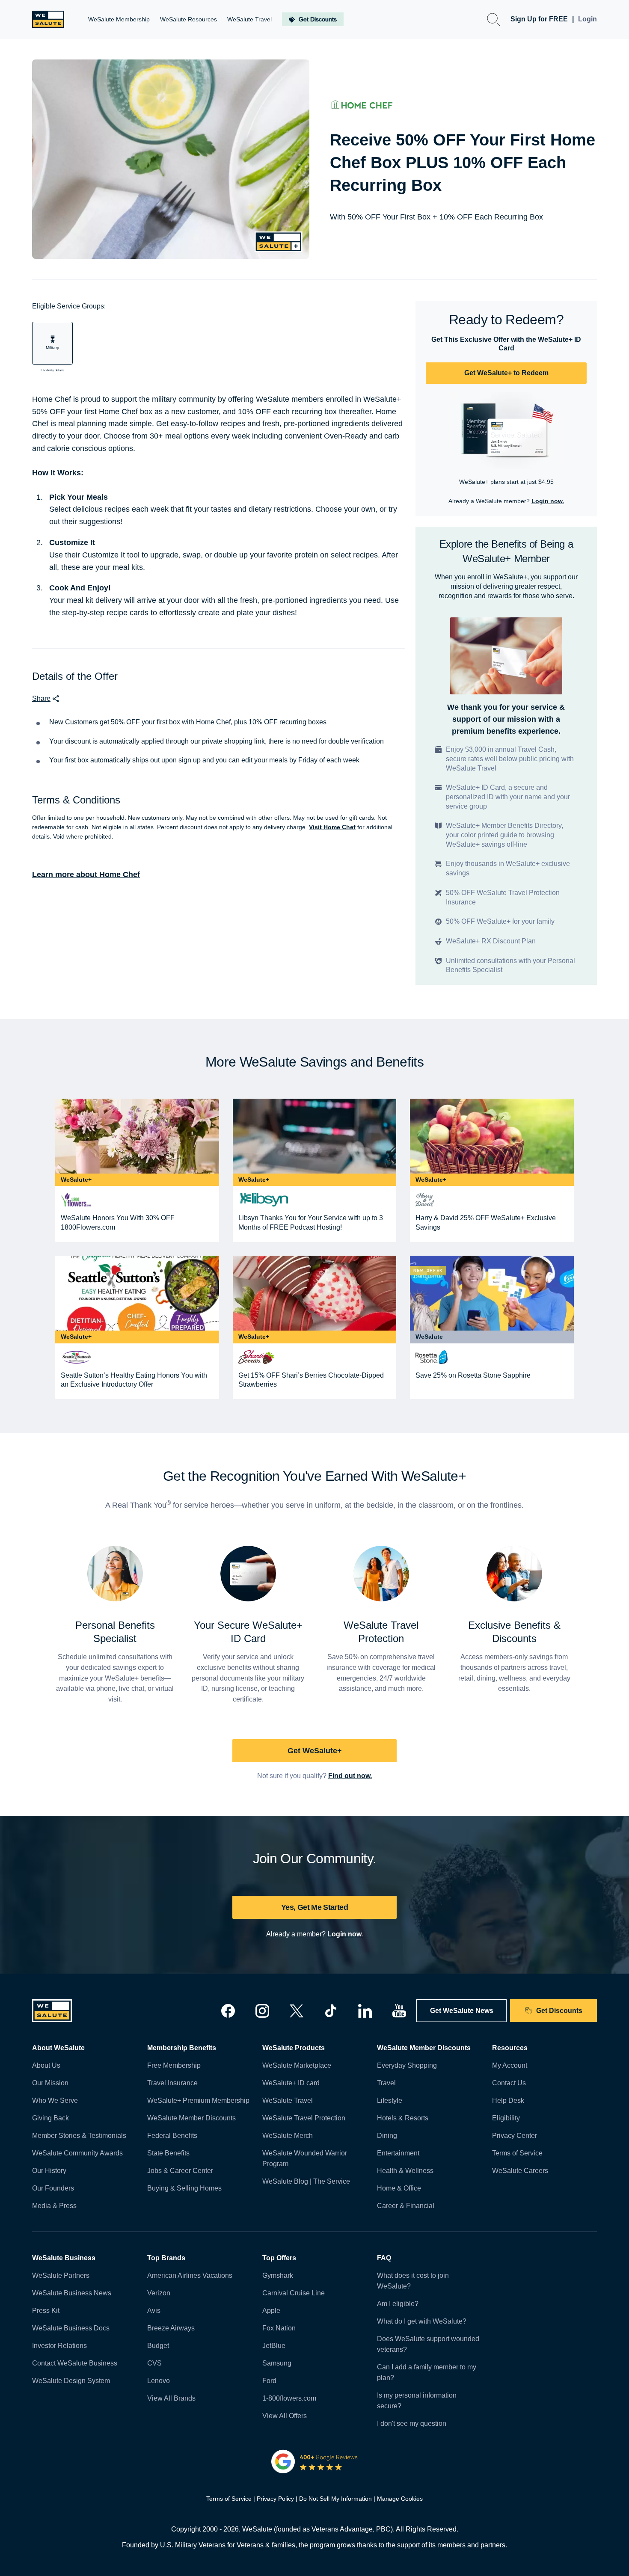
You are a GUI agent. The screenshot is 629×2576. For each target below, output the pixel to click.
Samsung (277, 2363)
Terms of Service (517, 2153)
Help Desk (508, 2100)
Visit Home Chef (332, 827)
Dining (387, 2136)
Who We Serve (55, 2100)
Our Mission (50, 2083)
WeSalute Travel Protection (304, 2118)
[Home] (48, 19)
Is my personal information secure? (417, 2401)
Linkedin (365, 2011)
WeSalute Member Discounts (191, 2118)
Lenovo (159, 2381)
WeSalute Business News (72, 2293)
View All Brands (171, 2398)
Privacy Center (515, 2136)
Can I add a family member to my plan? (427, 2372)
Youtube (399, 2011)
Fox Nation (279, 2328)
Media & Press (54, 2206)
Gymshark (278, 2275)
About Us (46, 2065)
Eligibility (506, 2118)
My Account (510, 2065)
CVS (154, 2363)
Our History (49, 2171)
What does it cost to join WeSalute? (413, 2281)
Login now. (548, 501)
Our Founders (53, 2188)
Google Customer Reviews (315, 2461)
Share (41, 698)
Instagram (262, 2011)
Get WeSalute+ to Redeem (506, 373)
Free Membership (174, 2065)
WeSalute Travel (288, 2100)
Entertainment (398, 2153)
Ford (269, 2381)
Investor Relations (59, 2346)
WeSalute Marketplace (297, 2065)
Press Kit (46, 2311)
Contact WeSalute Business (75, 2363)
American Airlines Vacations (190, 2275)
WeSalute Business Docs (71, 2328)
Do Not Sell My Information (335, 2499)
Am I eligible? (398, 2304)
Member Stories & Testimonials (79, 2136)
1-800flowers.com (289, 2398)
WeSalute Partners (61, 2275)
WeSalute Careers (520, 2171)
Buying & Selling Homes (184, 2188)
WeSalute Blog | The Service (306, 2181)
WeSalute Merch (288, 2136)
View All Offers (285, 2416)
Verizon (159, 2293)
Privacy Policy (275, 2499)
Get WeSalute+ (315, 1751)
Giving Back (50, 2118)
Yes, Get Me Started (314, 1907)
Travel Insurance (172, 2083)
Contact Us (509, 2083)
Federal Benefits (172, 2136)
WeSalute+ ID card (291, 2083)
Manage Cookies (400, 2499)
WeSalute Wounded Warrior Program (305, 2158)
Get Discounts (559, 2011)
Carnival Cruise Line (294, 2293)
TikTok (331, 2011)
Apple (271, 2311)
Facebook (228, 2011)
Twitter (297, 2011)
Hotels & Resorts (403, 2118)
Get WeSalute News (462, 2011)
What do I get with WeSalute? (422, 2321)
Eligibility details (52, 370)
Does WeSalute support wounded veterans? (428, 2344)
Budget (158, 2346)
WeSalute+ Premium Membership (198, 2100)
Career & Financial (406, 2206)
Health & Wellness (405, 2171)
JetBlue (274, 2346)
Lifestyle (390, 2100)
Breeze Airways (171, 2328)
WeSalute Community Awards (77, 2153)
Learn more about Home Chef (86, 874)
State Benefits (168, 2153)
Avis (154, 2311)
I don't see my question (412, 2423)
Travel (386, 2083)
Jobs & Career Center (180, 2171)
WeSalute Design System (71, 2381)
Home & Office (399, 2188)
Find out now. (350, 1776)
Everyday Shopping (407, 2065)
